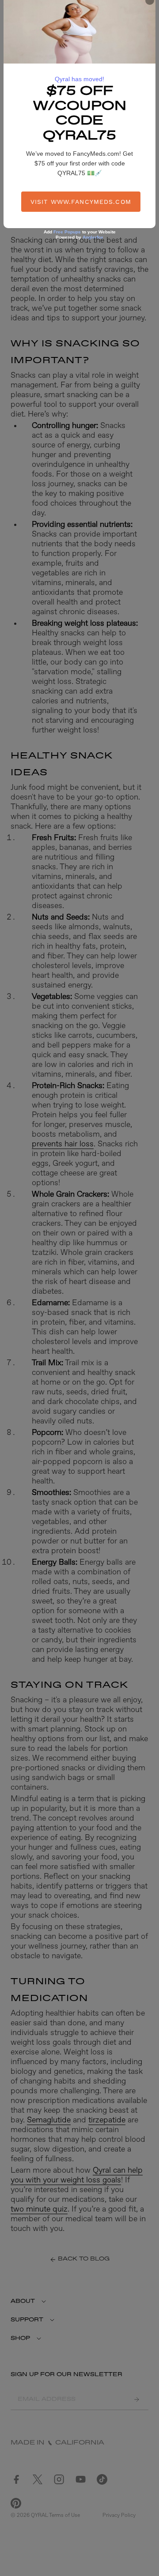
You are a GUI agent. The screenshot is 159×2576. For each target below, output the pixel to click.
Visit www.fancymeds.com (81, 202)
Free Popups (67, 232)
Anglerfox (93, 237)
